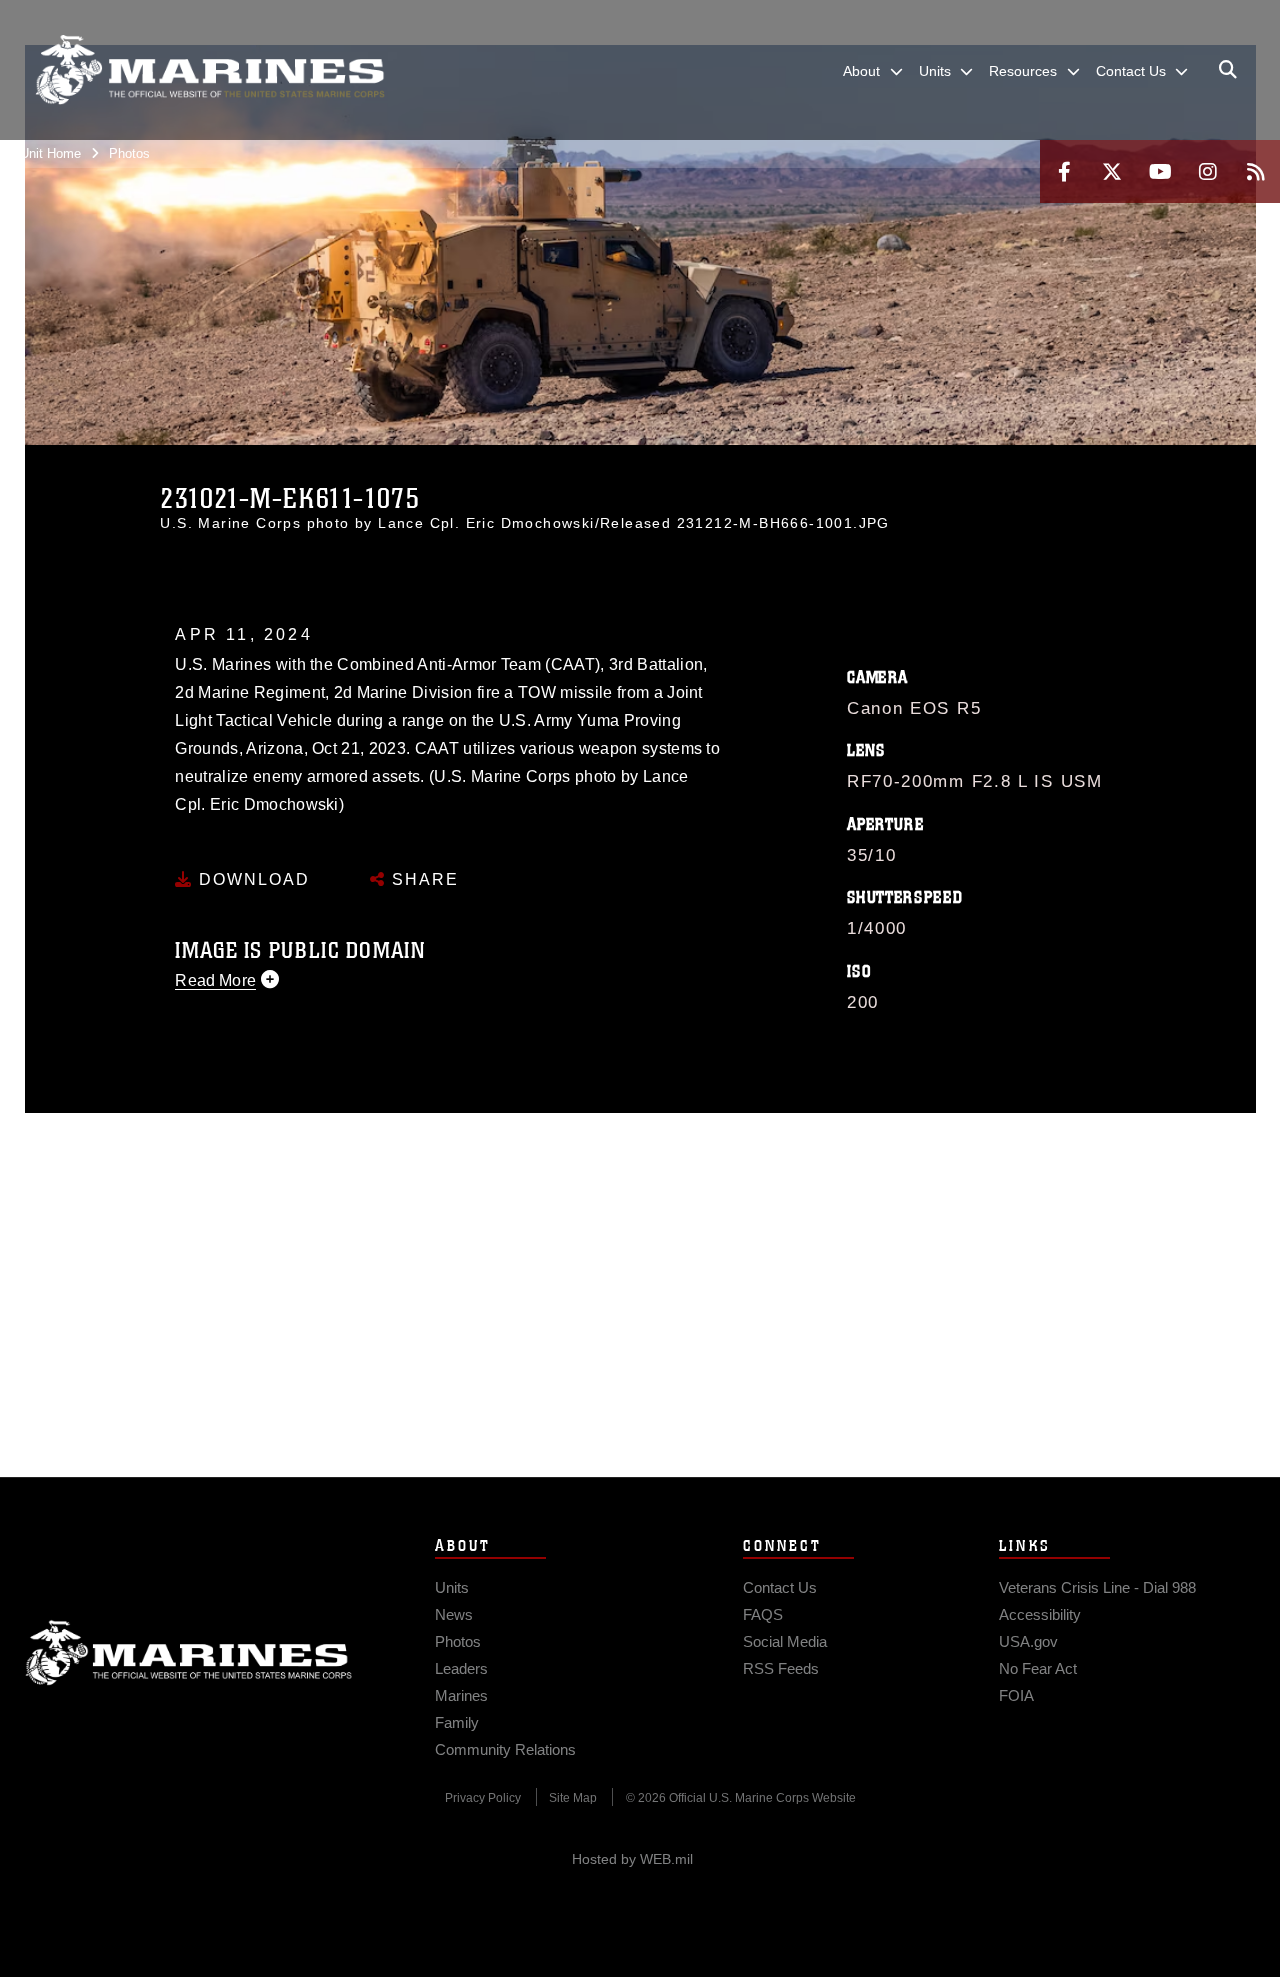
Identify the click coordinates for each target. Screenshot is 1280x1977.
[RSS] (1256, 171)
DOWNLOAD (251, 879)
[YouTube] (1160, 171)
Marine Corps (189, 1653)
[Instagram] (1208, 171)
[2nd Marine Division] (210, 70)
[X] (1112, 171)
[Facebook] (1064, 171)
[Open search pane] (1228, 70)
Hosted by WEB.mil (632, 1859)
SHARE (422, 879)
